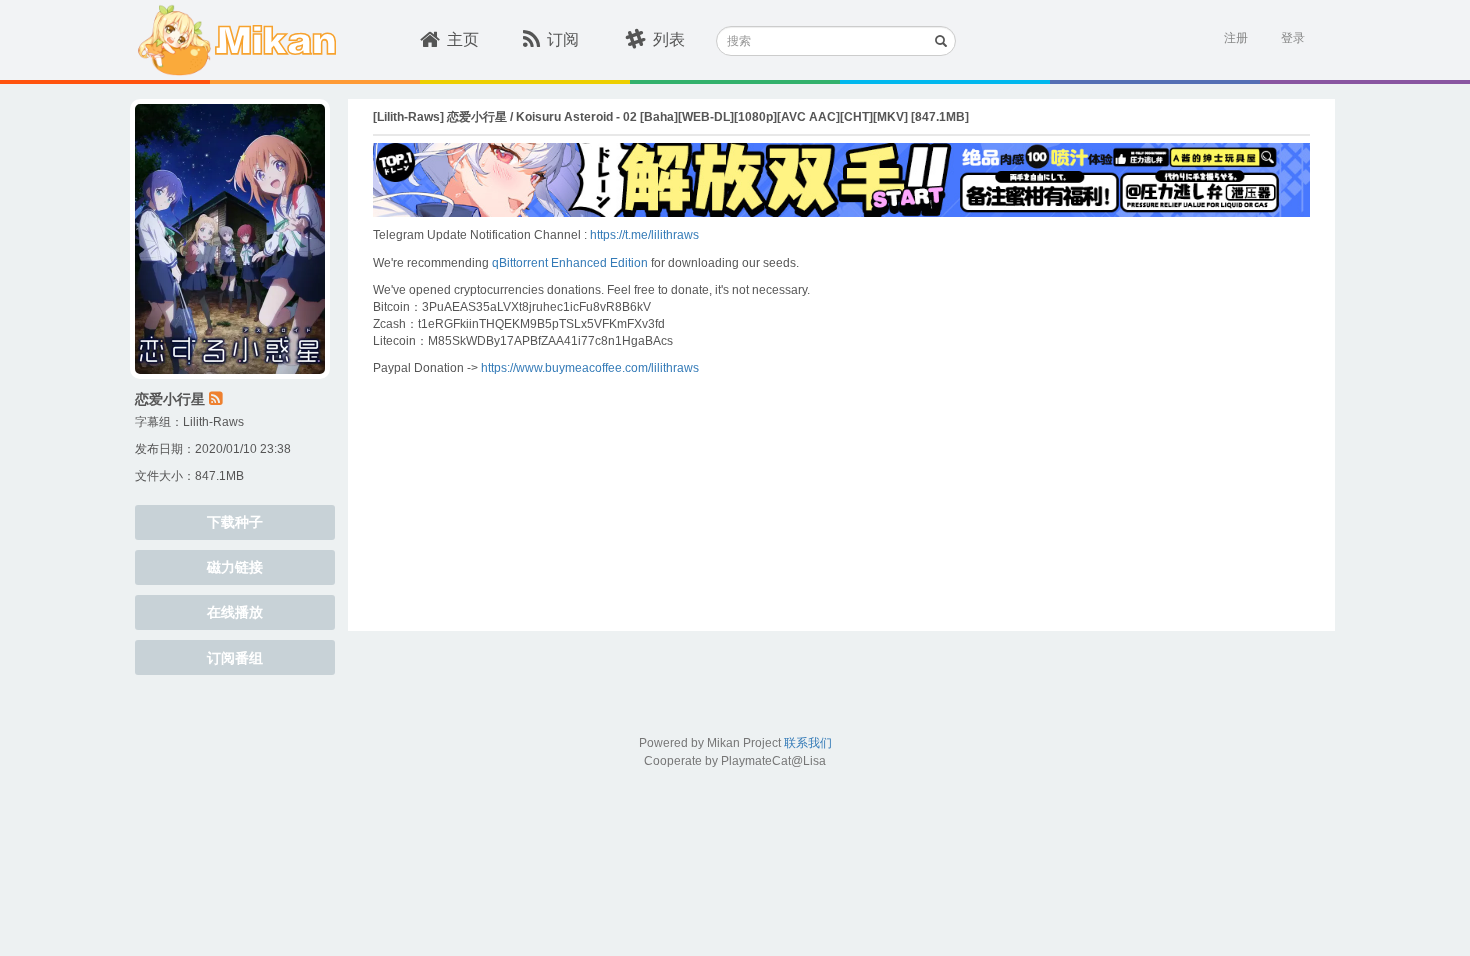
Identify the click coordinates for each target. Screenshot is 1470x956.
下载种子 (235, 522)
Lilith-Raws (213, 422)
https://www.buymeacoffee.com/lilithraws (590, 368)
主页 (463, 39)
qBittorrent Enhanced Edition (570, 263)
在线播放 (235, 612)
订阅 (563, 39)
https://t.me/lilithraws (644, 235)
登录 (1293, 38)
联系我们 (808, 743)
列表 (669, 39)
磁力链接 (235, 567)
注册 (1236, 38)
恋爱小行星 (170, 399)
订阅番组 (235, 658)
